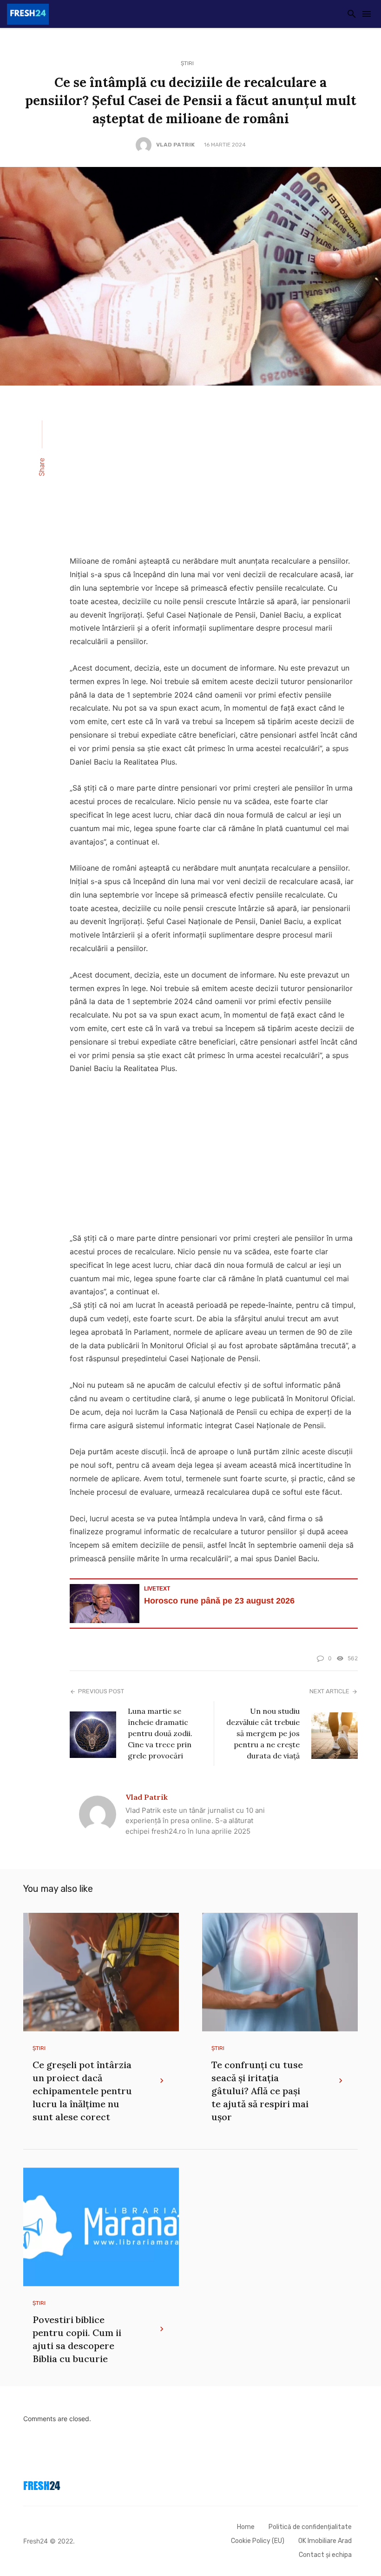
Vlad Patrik (175, 145)
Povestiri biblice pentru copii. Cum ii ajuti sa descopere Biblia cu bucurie (77, 2339)
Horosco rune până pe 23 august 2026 (219, 1601)
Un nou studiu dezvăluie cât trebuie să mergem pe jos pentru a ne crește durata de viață (263, 1733)
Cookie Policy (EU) (258, 2541)
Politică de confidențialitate (310, 2527)
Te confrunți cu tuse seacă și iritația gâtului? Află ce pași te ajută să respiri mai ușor (260, 2091)
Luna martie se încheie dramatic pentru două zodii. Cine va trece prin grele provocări (160, 1733)
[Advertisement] (214, 476)
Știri (187, 63)
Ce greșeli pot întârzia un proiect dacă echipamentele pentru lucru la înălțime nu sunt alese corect (82, 2091)
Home (246, 2527)
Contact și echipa (325, 2555)
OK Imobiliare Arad (325, 2541)
